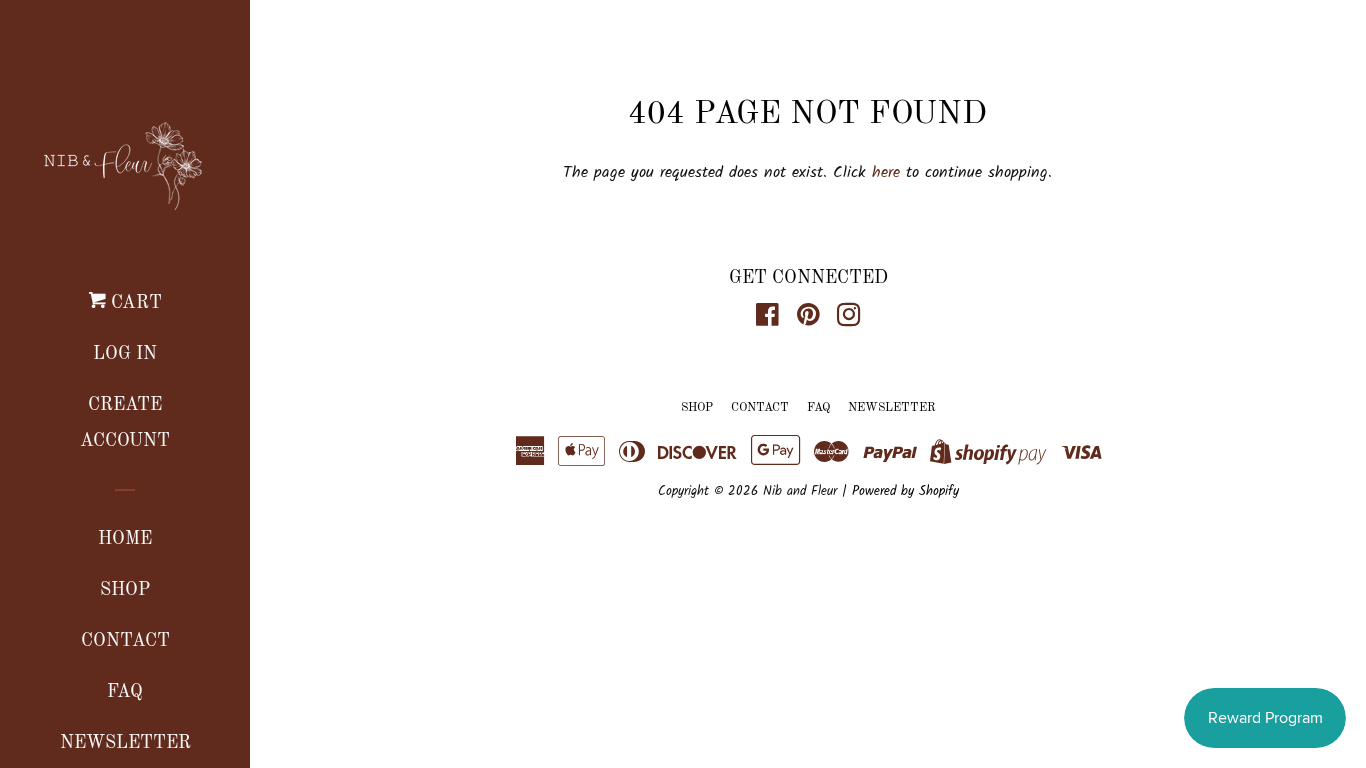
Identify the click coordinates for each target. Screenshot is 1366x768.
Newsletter (892, 408)
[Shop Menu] (161, 589)
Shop (125, 590)
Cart (134, 303)
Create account (125, 423)
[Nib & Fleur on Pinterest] (808, 319)
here (886, 172)
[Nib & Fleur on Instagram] (849, 319)
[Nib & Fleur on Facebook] (767, 319)
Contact (125, 641)
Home (125, 539)
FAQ (125, 692)
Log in (125, 354)
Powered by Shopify (905, 491)
